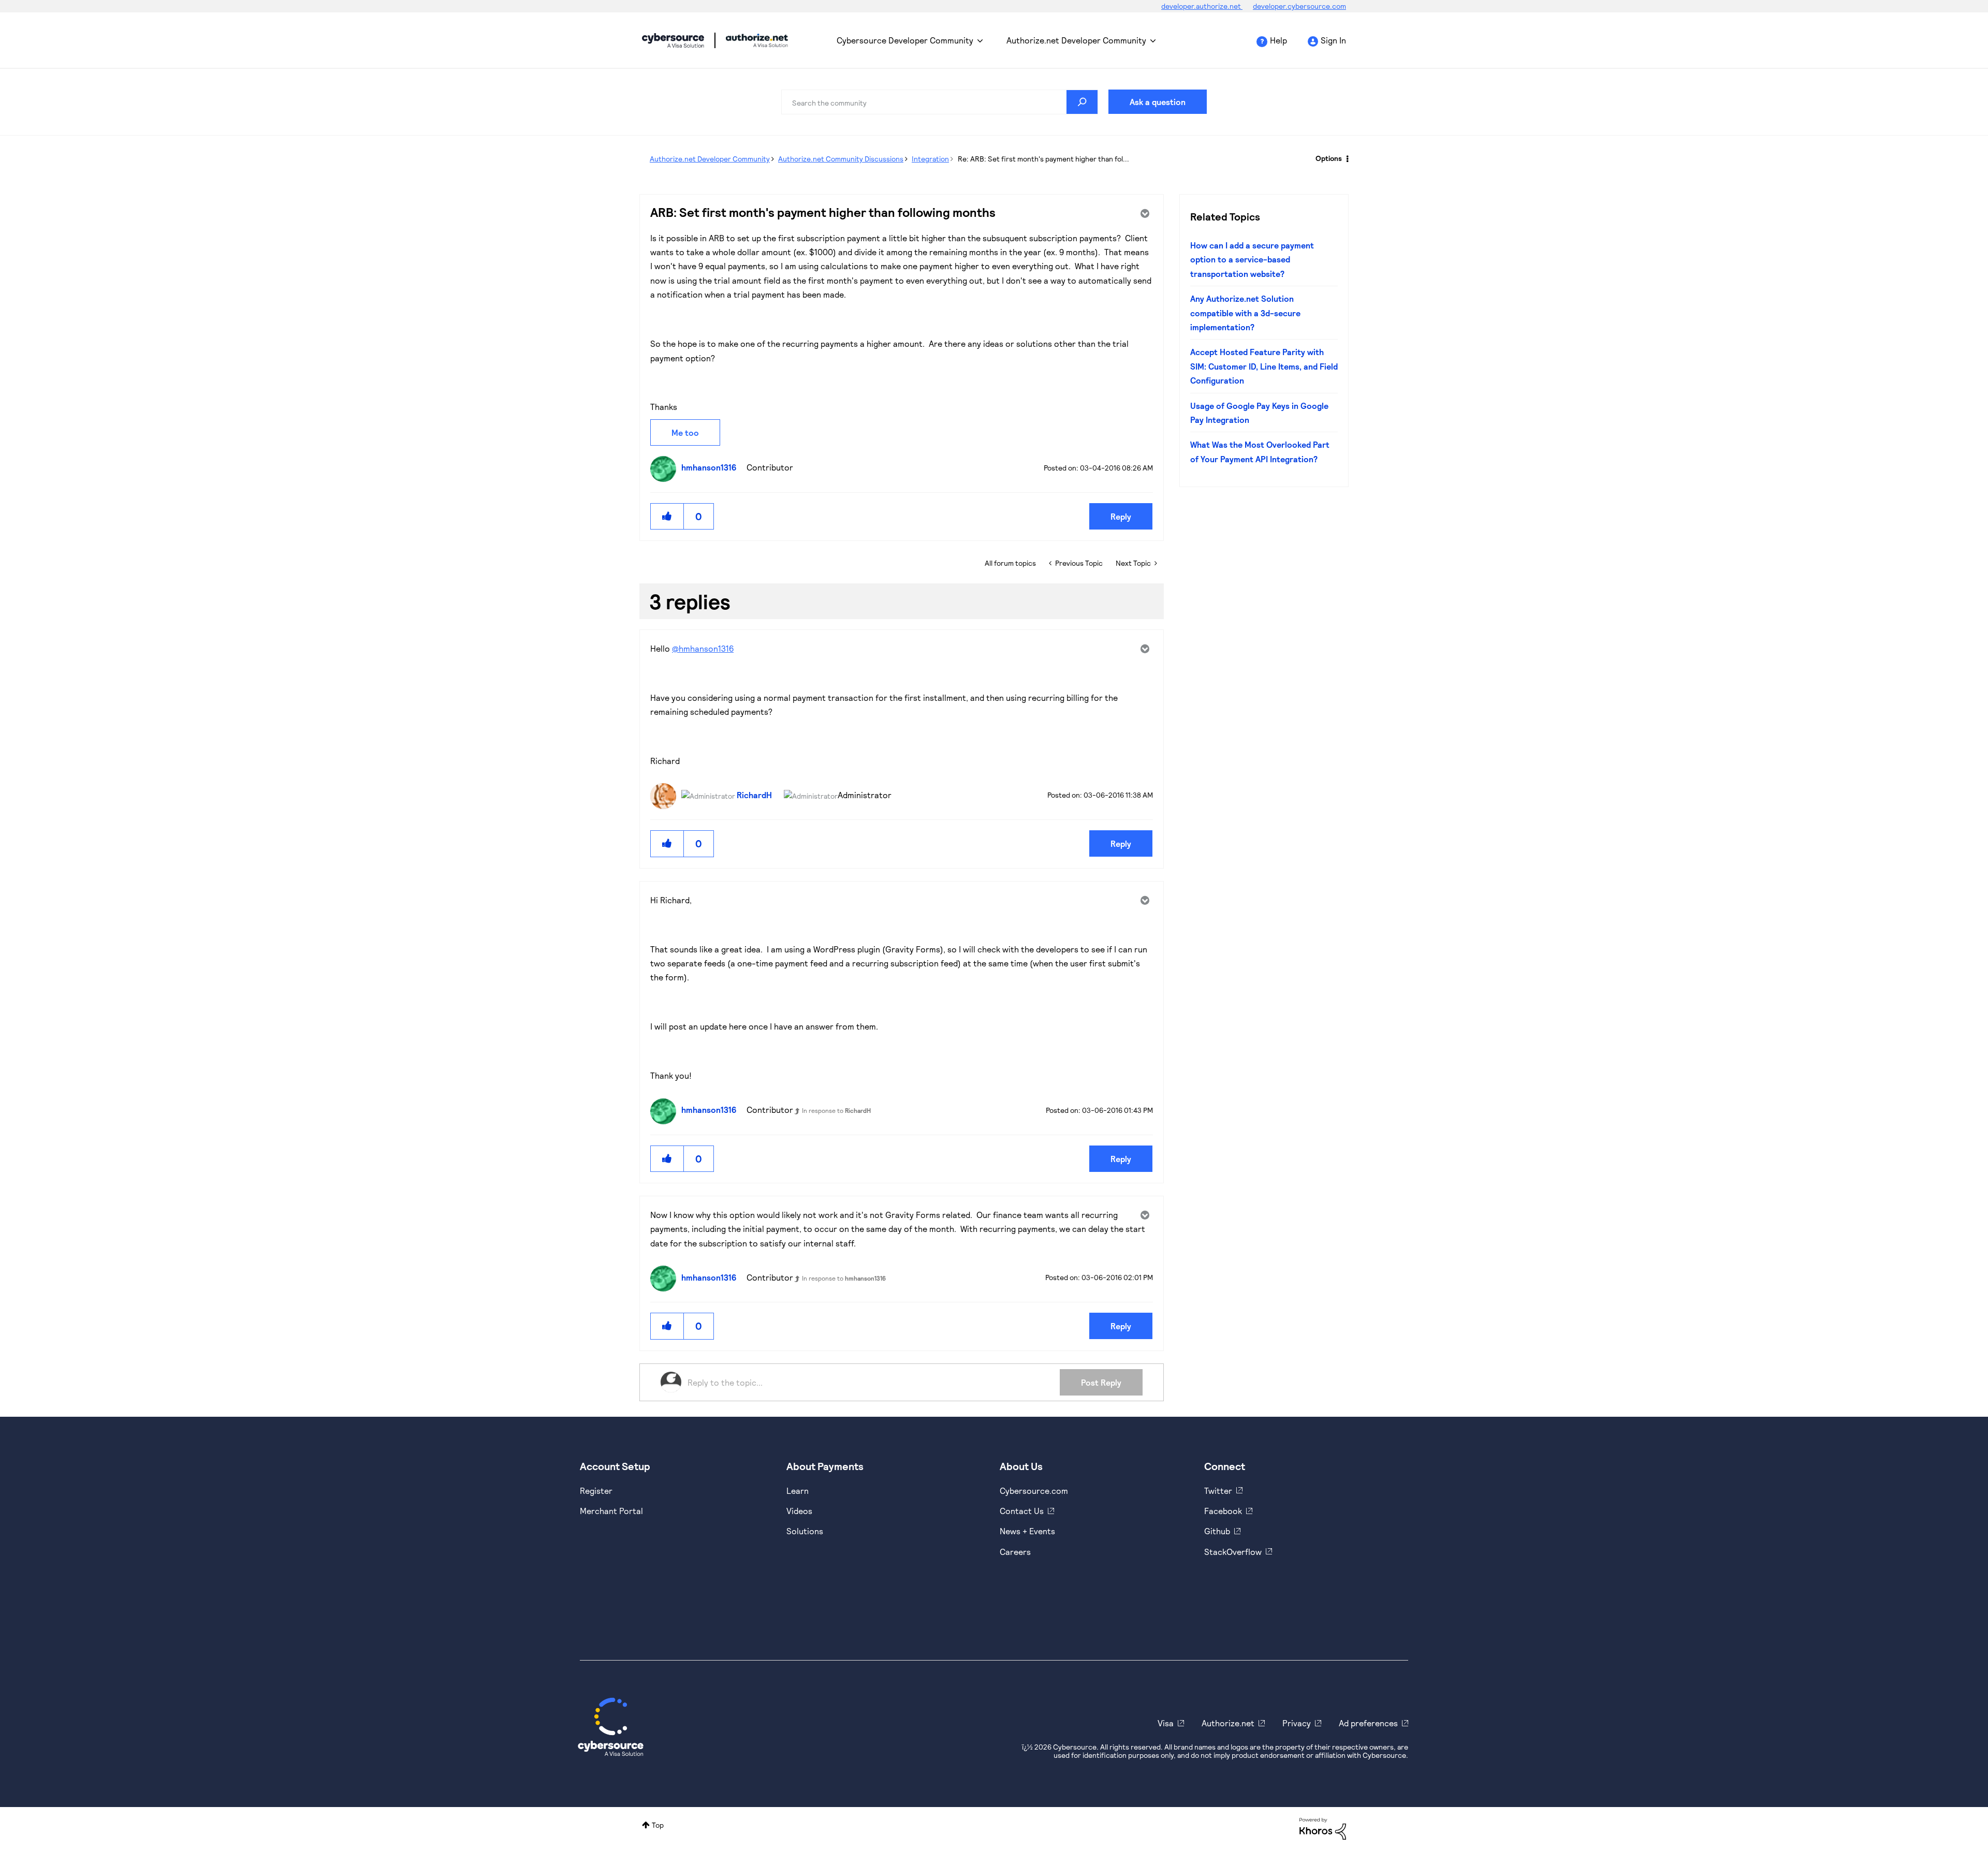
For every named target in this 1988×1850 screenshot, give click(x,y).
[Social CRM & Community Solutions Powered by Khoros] (1323, 1827)
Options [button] (1329, 158)
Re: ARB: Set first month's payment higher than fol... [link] (1043, 159)
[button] (667, 516)
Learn (798, 1491)
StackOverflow (1233, 1552)
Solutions (805, 1531)
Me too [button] (685, 432)
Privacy (1297, 1723)
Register (596, 1491)
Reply (1121, 516)
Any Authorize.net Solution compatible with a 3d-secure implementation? (1245, 313)
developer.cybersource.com (1299, 6)
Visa (1166, 1723)
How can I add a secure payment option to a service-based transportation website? (1252, 259)
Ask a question (1158, 102)
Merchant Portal (611, 1511)
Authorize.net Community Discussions (841, 159)
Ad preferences (1368, 1723)
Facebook (1223, 1511)
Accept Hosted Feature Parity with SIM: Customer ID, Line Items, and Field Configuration (1264, 366)
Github (1217, 1531)
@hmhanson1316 (703, 648)
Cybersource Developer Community (673, 40)
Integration (930, 159)
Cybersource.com (1034, 1491)
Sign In (1333, 40)
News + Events (1027, 1531)
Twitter (1218, 1491)
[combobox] (940, 102)
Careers (1015, 1552)
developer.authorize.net (1202, 6)
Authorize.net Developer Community (1076, 40)
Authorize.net (1228, 1723)
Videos (799, 1511)
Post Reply (1101, 1382)
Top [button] (658, 1825)
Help (1278, 40)
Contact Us (1022, 1511)
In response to (836, 1110)
